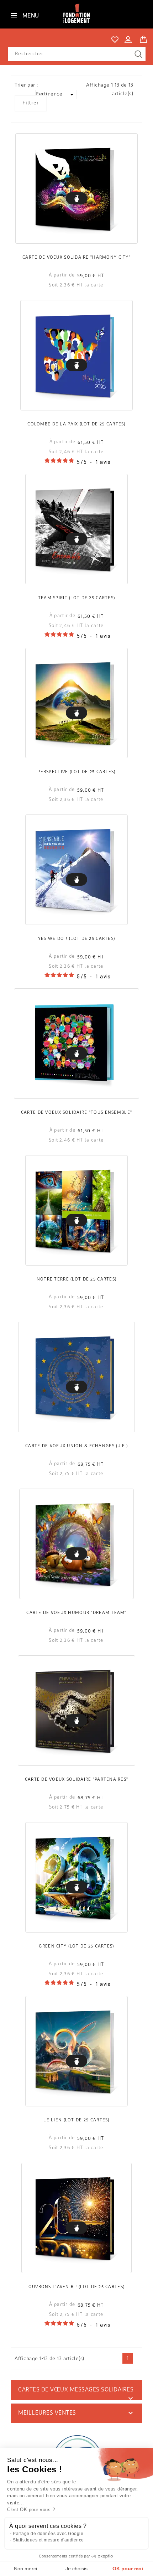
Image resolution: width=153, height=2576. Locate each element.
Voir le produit (76, 198)
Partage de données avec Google (48, 2534)
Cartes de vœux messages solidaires (76, 2390)
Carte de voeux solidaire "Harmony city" (76, 258)
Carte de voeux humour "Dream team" (76, 1613)
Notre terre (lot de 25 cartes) (76, 1279)
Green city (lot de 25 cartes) (76, 1946)
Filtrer (31, 103)
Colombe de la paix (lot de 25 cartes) (76, 424)
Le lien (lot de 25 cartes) (76, 2120)
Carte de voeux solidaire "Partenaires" (77, 1780)
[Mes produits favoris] (115, 40)
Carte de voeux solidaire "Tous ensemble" (76, 1113)
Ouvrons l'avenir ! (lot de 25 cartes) (76, 2287)
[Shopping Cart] (143, 38)
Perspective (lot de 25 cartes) (76, 772)
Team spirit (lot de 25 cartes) (76, 598)
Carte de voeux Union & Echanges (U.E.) (76, 1446)
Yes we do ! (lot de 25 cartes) (76, 939)
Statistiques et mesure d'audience (48, 2540)
